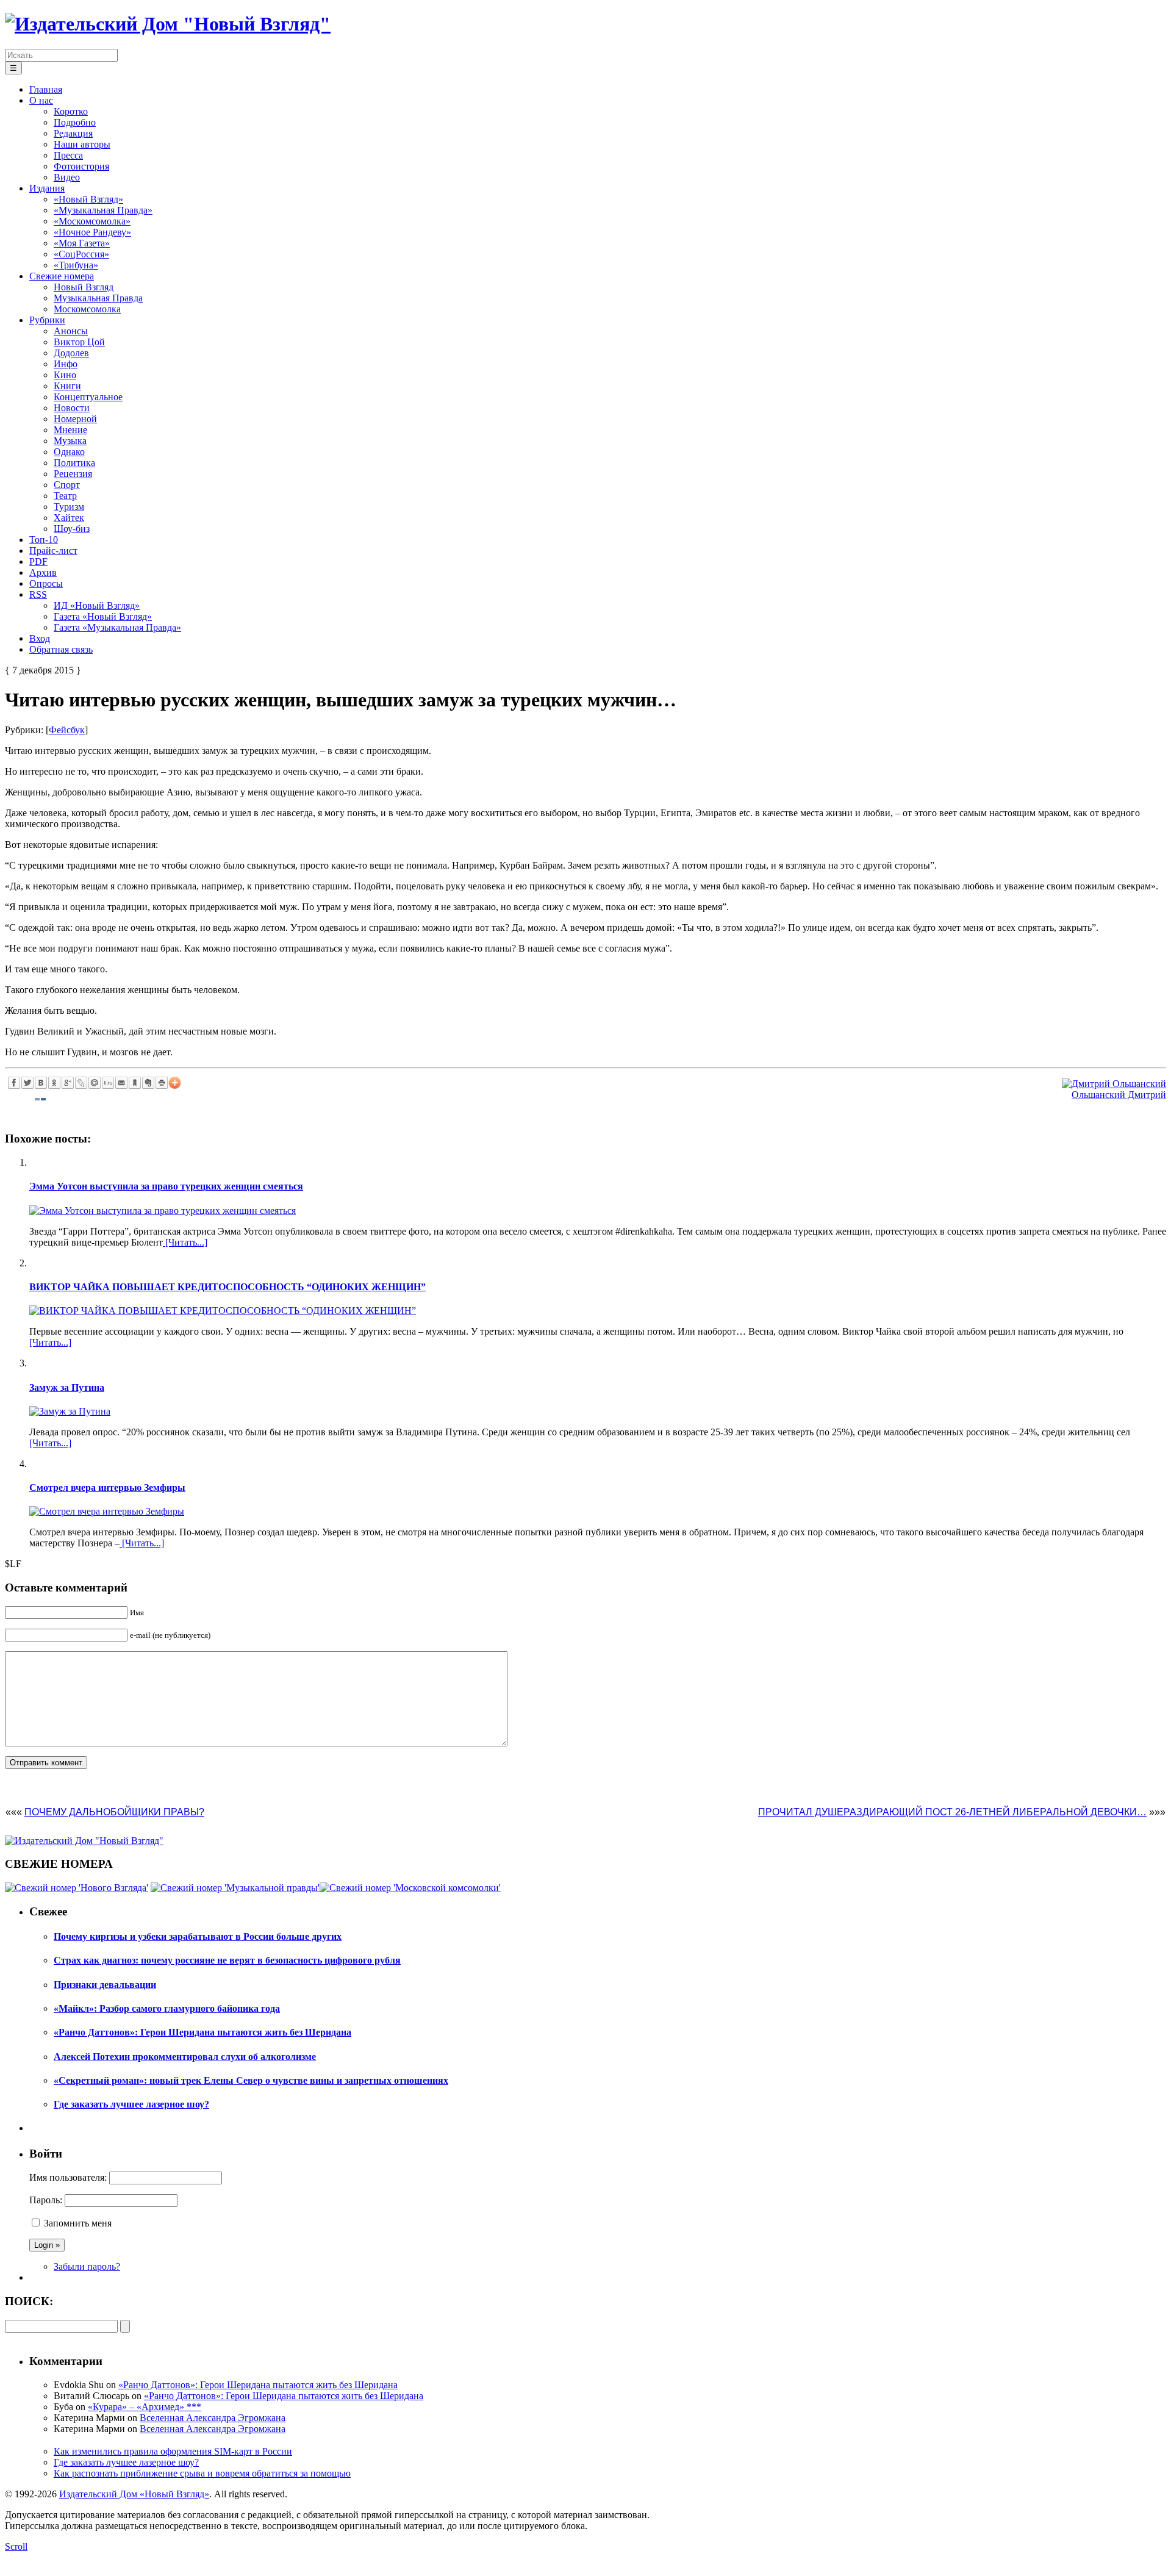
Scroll (16, 2546)
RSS (38, 594)
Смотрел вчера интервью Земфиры (107, 1487)
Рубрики (47, 320)
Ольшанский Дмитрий (1119, 1095)
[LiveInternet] (108, 1083)
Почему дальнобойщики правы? (114, 1812)
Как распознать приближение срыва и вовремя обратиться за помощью (202, 2473)
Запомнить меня (78, 2223)
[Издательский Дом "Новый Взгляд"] (84, 1841)
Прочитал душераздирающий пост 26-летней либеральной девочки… (952, 1812)
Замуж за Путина (67, 1387)
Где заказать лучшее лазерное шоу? (126, 2462)
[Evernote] (148, 1083)
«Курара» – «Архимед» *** (145, 2407)
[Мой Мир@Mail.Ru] (95, 1083)
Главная (46, 89)
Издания (47, 188)
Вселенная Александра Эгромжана (213, 2418)
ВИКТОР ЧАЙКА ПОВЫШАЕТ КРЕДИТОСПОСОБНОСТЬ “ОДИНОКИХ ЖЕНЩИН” (227, 1287)
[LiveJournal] (81, 1083)
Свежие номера (62, 276)
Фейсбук (67, 730)
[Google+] (68, 1083)
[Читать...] (185, 1242)
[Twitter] (27, 1083)
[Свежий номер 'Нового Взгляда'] (77, 1888)
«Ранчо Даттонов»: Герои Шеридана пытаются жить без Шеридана (258, 2385)
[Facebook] (14, 1083)
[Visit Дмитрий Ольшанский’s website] (1114, 1084)
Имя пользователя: (68, 2177)
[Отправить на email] (121, 1083)
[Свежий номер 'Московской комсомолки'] (410, 1888)
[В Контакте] (41, 1083)
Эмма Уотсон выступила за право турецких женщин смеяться (166, 1186)
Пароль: (46, 2200)
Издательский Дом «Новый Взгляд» (134, 2494)
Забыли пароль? (87, 2266)
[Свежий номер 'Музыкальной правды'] (235, 1888)
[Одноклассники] (54, 1083)
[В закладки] (135, 1083)
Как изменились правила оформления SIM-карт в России (173, 2451)
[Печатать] (162, 1083)
